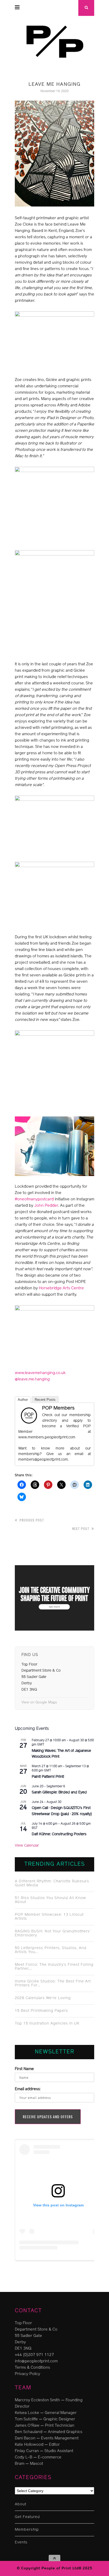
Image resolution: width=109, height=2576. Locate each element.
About (21, 2504)
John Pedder (46, 1206)
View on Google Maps (39, 1702)
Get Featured (27, 2517)
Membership (27, 2530)
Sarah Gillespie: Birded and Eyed (59, 1792)
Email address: (28, 2089)
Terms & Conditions (32, 2368)
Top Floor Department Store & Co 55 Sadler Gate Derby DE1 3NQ (36, 2336)
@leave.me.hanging (32, 1379)
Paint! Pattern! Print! (48, 1777)
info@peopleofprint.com (36, 2361)
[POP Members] (29, 1424)
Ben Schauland (29, 2432)
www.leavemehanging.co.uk (40, 1373)
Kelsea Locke (27, 2413)
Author (23, 1400)
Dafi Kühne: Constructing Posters (59, 1834)
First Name (24, 2069)
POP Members (58, 1408)
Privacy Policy (28, 2374)
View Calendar (27, 1846)
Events (21, 2543)
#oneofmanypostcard (34, 1199)
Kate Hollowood (29, 2445)
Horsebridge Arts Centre (61, 1288)
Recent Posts (45, 1400)
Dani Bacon (25, 2438)
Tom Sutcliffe (26, 2419)
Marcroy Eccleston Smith (37, 2400)
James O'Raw (27, 2426)
